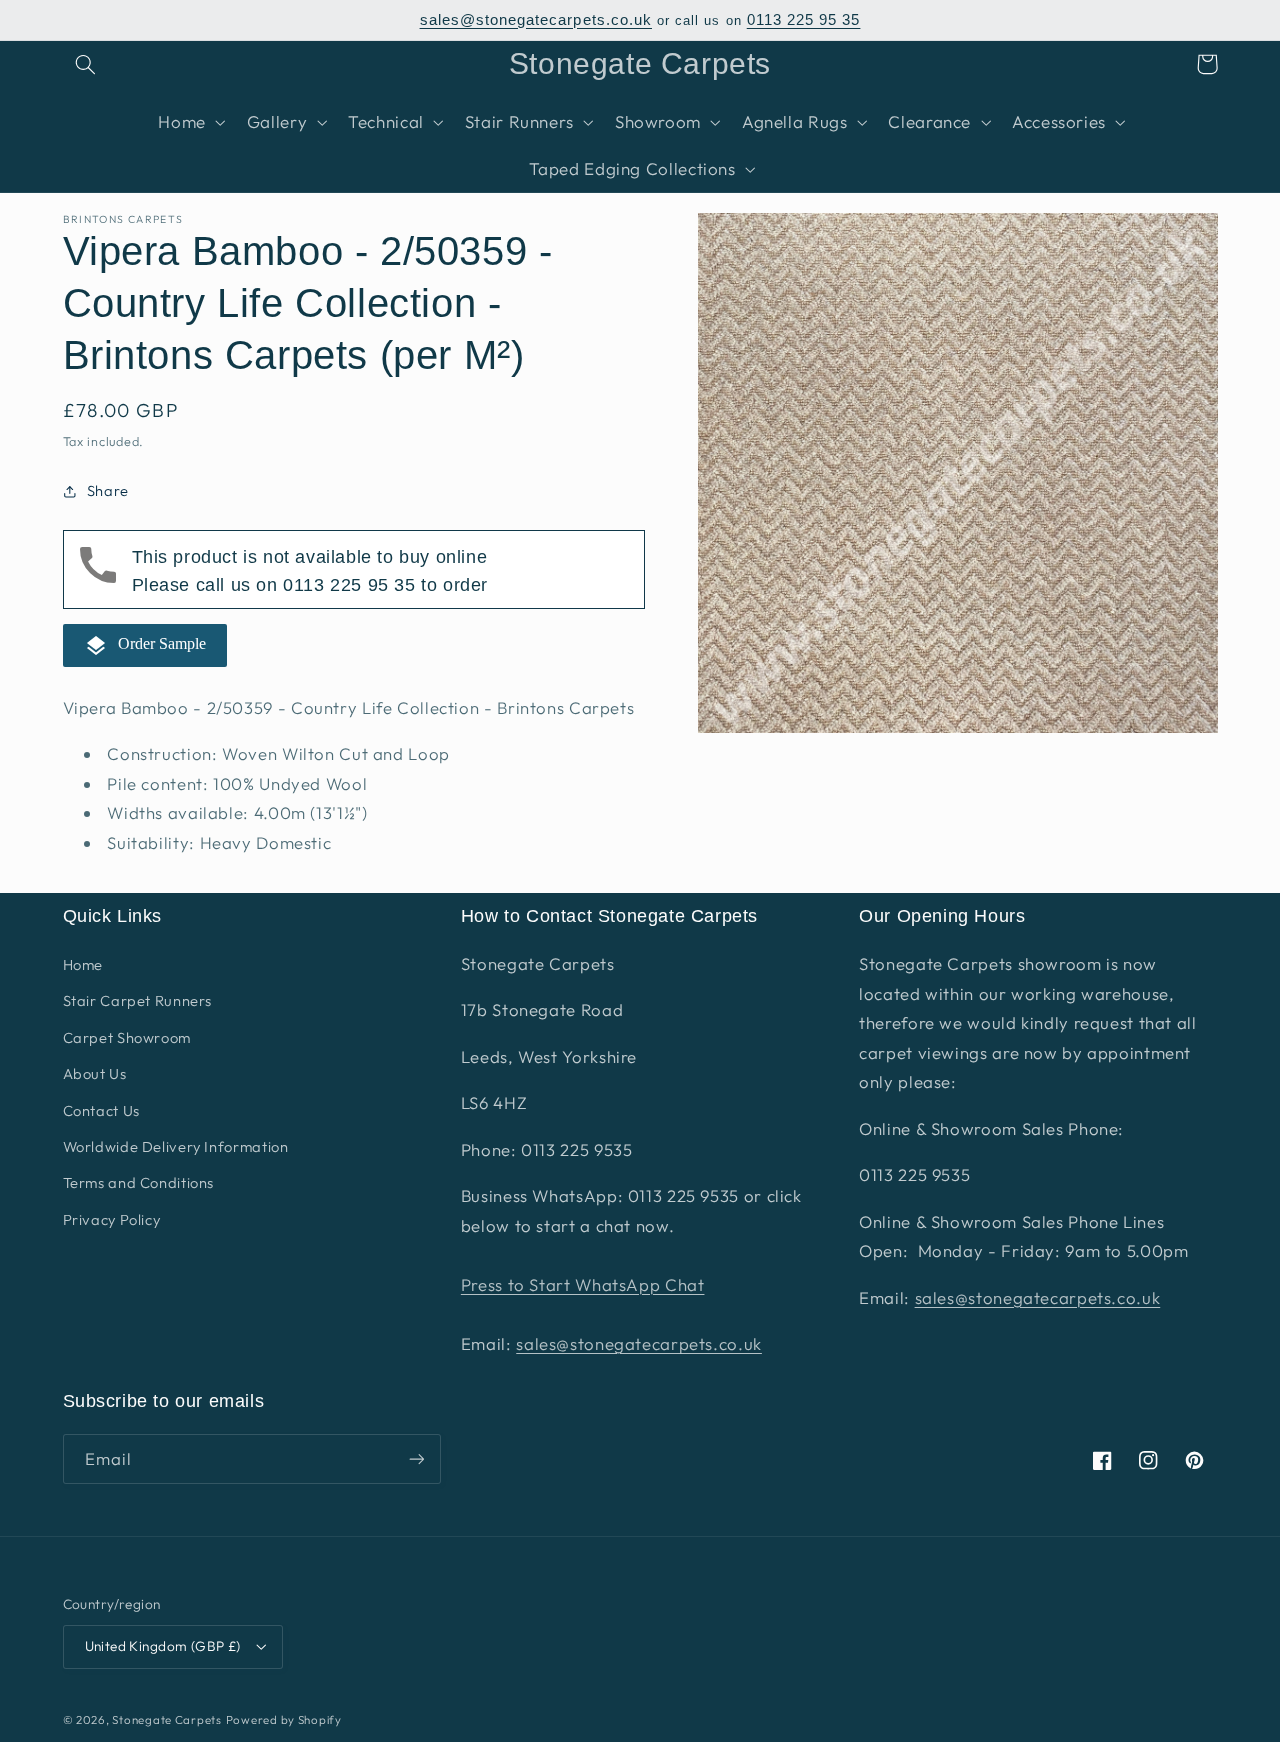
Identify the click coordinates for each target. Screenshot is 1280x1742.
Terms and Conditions (139, 1182)
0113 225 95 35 (804, 20)
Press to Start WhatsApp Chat (583, 1284)
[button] (86, 64)
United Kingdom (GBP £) (163, 1646)
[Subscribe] (416, 1458)
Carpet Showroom (127, 1037)
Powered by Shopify (284, 1719)
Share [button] (108, 491)
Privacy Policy (112, 1219)
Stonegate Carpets (167, 1719)
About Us (95, 1073)
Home (83, 964)
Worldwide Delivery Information (176, 1146)
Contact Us (101, 1110)
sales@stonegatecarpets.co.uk (536, 20)
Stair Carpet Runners (138, 1000)
